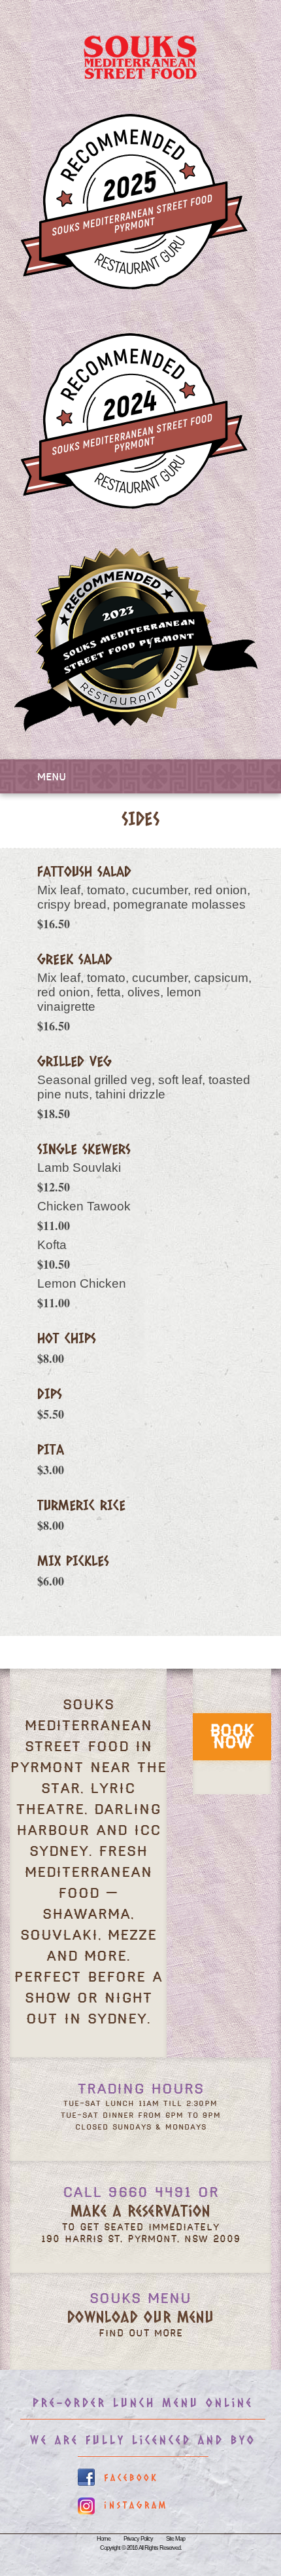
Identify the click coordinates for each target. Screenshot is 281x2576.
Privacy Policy (138, 2539)
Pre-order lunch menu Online (143, 2403)
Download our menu (140, 2316)
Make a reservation (140, 2210)
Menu (52, 777)
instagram (136, 2505)
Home (104, 2539)
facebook (131, 2477)
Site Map (175, 2539)
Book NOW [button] (232, 1737)
